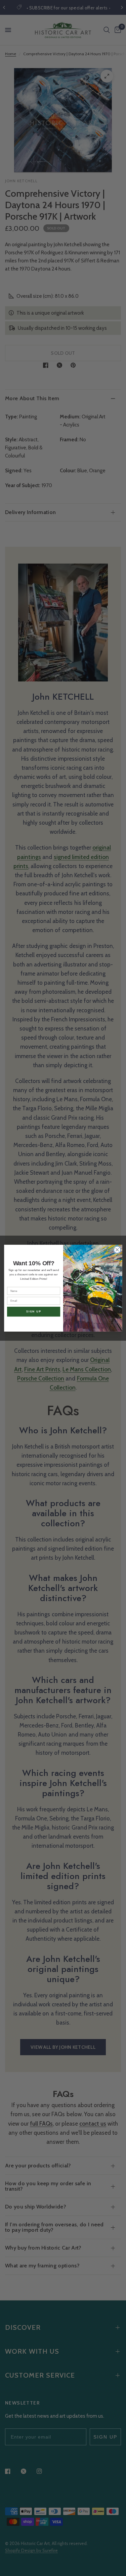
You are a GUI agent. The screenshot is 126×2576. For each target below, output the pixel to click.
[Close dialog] (117, 1250)
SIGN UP (33, 1311)
